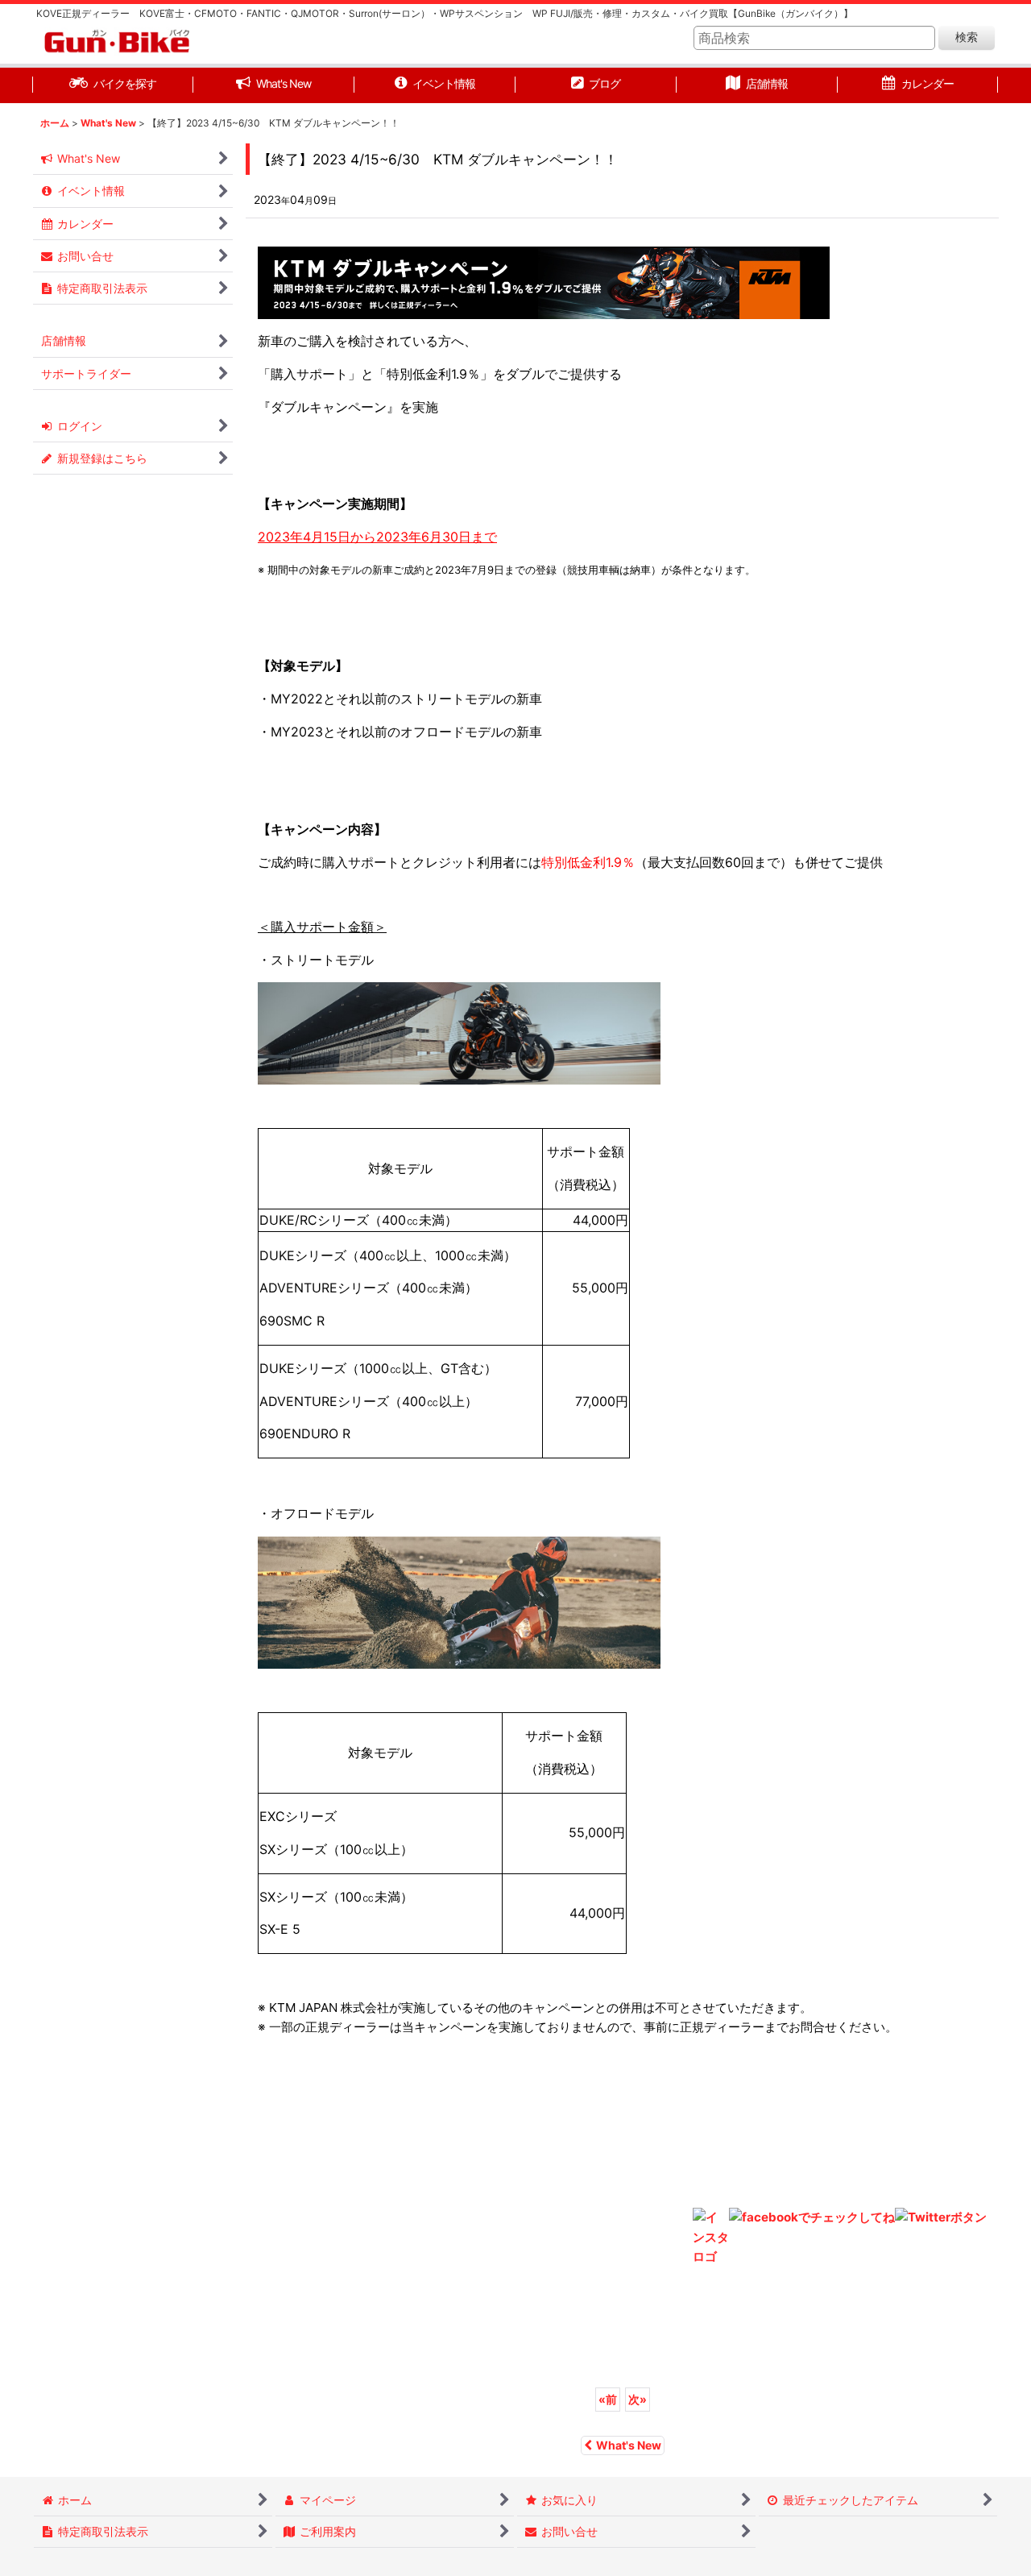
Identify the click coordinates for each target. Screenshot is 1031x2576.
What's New (629, 2445)
